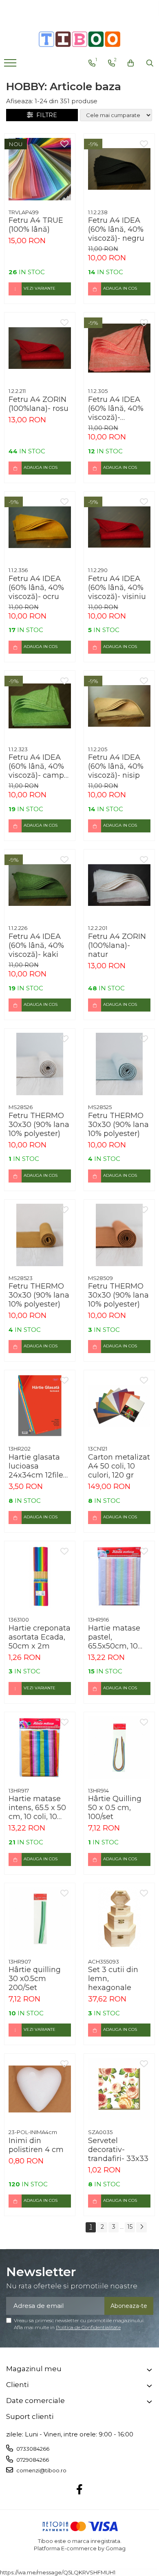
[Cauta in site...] (150, 63)
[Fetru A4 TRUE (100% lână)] (40, 169)
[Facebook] (80, 2490)
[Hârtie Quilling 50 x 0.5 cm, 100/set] (119, 1747)
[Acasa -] (79, 39)
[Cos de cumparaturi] (131, 63)
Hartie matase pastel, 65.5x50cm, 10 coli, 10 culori (114, 1637)
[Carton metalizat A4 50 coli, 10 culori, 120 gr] (119, 1406)
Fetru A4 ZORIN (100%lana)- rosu (39, 404)
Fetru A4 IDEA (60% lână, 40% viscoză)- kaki (36, 945)
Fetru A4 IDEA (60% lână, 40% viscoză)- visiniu (117, 588)
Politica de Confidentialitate (88, 2327)
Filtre (45, 115)
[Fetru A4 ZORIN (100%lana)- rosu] (40, 348)
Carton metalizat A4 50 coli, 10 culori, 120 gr (119, 1466)
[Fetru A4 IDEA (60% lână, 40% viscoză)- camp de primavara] (40, 706)
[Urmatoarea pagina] (141, 2227)
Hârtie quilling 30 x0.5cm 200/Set (35, 1979)
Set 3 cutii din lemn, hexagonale (113, 1979)
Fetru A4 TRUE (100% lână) (36, 225)
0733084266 (32, 2449)
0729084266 (32, 2460)
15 (130, 2227)
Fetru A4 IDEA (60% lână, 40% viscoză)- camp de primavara (36, 766)
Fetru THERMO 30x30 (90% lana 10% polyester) (39, 1125)
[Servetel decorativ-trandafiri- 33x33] (119, 2089)
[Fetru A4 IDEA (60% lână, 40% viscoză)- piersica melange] (119, 348)
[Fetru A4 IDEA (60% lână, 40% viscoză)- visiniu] (119, 527)
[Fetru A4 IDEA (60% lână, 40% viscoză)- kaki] (40, 885)
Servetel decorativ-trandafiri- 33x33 (118, 2150)
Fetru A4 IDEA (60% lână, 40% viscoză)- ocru (36, 588)
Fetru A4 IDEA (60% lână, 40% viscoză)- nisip (116, 766)
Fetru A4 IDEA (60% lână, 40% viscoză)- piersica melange (116, 408)
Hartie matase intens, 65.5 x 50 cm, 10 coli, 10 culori (37, 1808)
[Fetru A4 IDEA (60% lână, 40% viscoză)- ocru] (40, 527)
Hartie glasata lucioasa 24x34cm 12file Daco (36, 1466)
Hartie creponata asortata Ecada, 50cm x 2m (40, 1637)
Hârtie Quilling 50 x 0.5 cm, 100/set (115, 1808)
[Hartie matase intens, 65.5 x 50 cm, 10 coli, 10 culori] (40, 1747)
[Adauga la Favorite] (64, 144)
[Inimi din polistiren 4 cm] (40, 2089)
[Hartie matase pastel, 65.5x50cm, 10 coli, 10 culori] (119, 1576)
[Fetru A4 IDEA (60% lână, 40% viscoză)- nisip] (119, 706)
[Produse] (11, 65)
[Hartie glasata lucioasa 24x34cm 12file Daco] (40, 1406)
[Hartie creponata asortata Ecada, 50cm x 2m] (40, 1576)
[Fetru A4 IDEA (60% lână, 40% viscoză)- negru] (119, 169)
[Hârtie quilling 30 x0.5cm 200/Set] (40, 1918)
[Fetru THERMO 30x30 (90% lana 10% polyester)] (40, 1064)
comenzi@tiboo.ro (41, 2470)
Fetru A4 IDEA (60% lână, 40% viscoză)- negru (116, 229)
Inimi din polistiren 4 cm (36, 2145)
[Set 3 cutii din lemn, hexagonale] (119, 1918)
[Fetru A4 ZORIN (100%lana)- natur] (119, 885)
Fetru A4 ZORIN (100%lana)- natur (117, 945)
